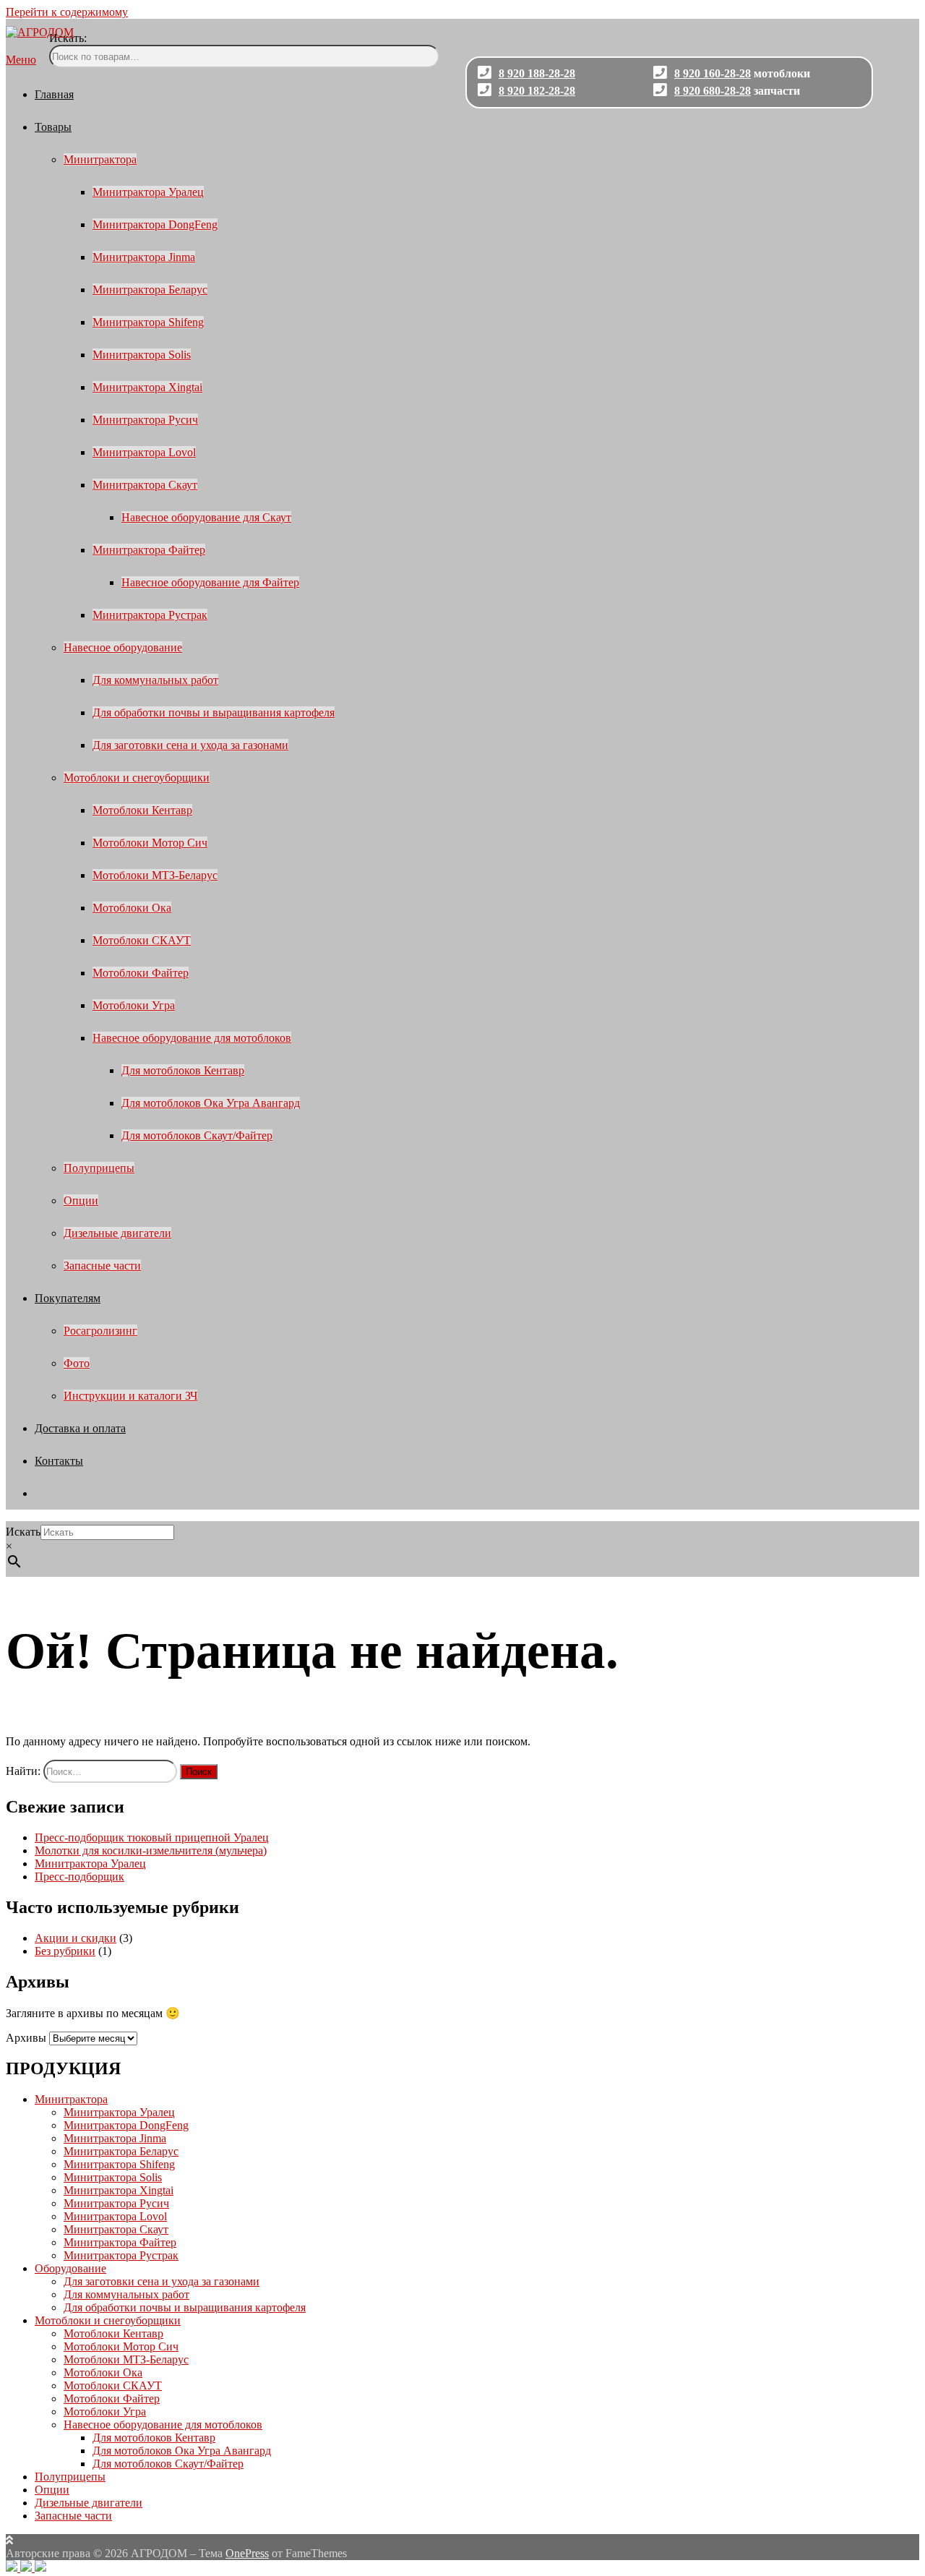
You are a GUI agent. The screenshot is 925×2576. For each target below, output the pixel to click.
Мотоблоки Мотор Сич (150, 843)
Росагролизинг (100, 1331)
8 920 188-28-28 (537, 73)
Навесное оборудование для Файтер (210, 582)
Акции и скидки (76, 1938)
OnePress (247, 2553)
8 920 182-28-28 (537, 91)
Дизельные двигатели (117, 1233)
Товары (53, 127)
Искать (23, 1532)
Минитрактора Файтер (149, 550)
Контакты (59, 1461)
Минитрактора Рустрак (150, 615)
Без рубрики (65, 1951)
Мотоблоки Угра (134, 1005)
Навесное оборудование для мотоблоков (192, 1038)
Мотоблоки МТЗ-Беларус (155, 875)
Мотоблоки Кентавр (142, 810)
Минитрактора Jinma (144, 257)
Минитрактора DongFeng (155, 224)
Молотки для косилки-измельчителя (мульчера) (151, 1850)
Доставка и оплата (80, 1428)
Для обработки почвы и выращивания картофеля (214, 713)
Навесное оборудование (123, 647)
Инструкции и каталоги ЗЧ (130, 1396)
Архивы (26, 2038)
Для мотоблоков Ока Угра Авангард (211, 1103)
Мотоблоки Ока (132, 908)
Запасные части (102, 1266)
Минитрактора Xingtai (147, 387)
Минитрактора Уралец (148, 192)
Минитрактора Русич (145, 420)
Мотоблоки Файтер (141, 973)
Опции (81, 1201)
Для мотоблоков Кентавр (183, 1070)
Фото (77, 1363)
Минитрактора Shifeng (148, 322)
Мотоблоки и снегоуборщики (137, 778)
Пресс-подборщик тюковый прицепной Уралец (152, 1837)
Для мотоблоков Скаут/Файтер (197, 1135)
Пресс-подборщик (79, 1877)
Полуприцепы (99, 1168)
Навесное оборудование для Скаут (206, 517)
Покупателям (68, 1298)
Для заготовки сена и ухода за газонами (190, 745)
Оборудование (70, 2268)
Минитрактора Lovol (144, 452)
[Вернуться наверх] (9, 2540)
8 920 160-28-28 (713, 73)
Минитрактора (100, 159)
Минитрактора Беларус (150, 290)
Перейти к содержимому (67, 12)
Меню (21, 60)
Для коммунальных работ (155, 680)
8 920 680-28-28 (713, 91)
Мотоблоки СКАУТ (142, 940)
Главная (54, 94)
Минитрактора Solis (142, 355)
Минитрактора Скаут (145, 485)
